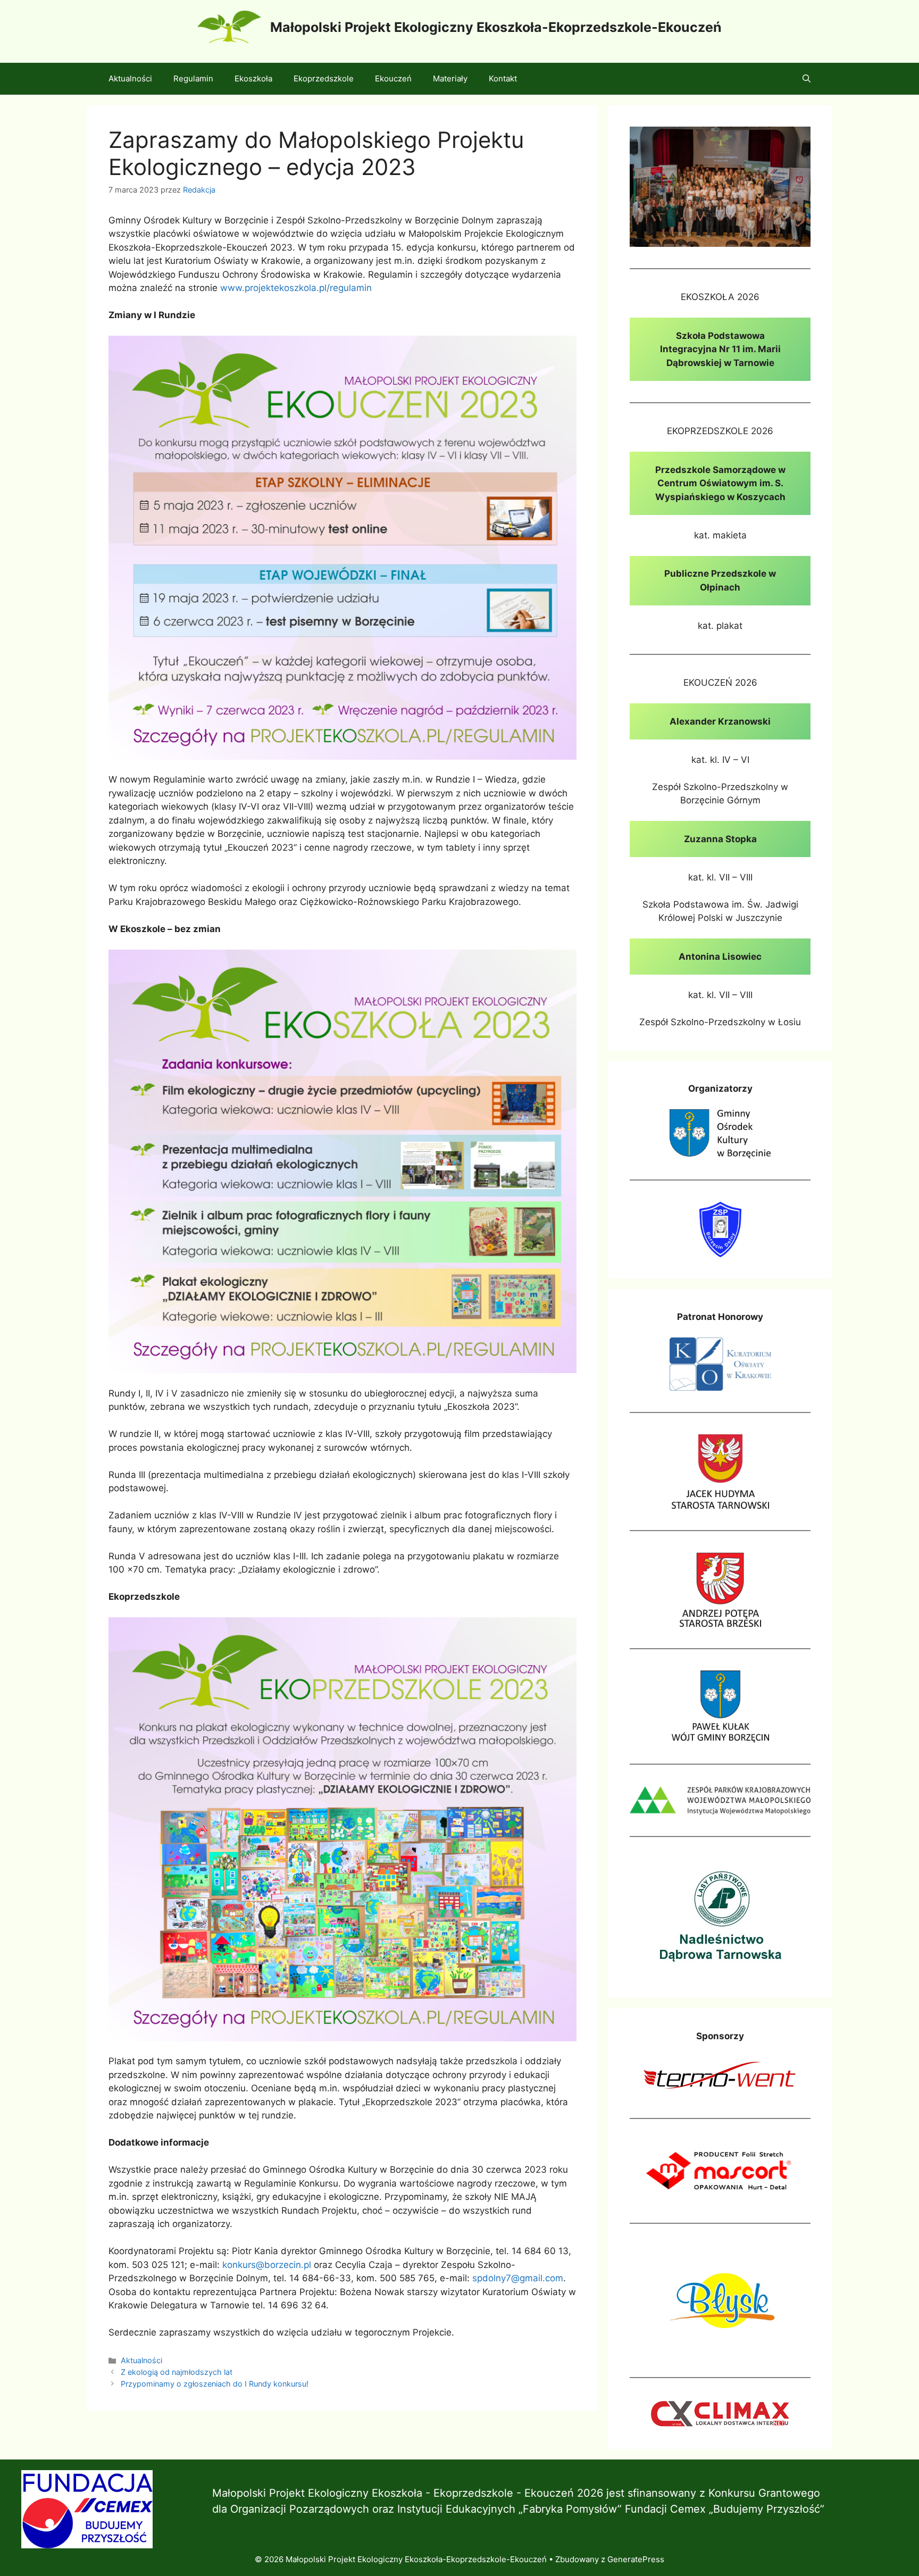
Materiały (450, 78)
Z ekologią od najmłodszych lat (177, 2372)
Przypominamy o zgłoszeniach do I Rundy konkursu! (215, 2384)
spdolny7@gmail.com (518, 2278)
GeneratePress (636, 2559)
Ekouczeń (393, 78)
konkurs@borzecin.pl (267, 2265)
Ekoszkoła (253, 78)
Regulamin (193, 78)
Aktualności (130, 78)
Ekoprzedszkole (324, 78)
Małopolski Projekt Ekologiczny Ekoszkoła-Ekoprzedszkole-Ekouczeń (496, 27)
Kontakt (503, 78)
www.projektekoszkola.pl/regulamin (296, 288)
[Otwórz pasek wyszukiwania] (807, 79)
